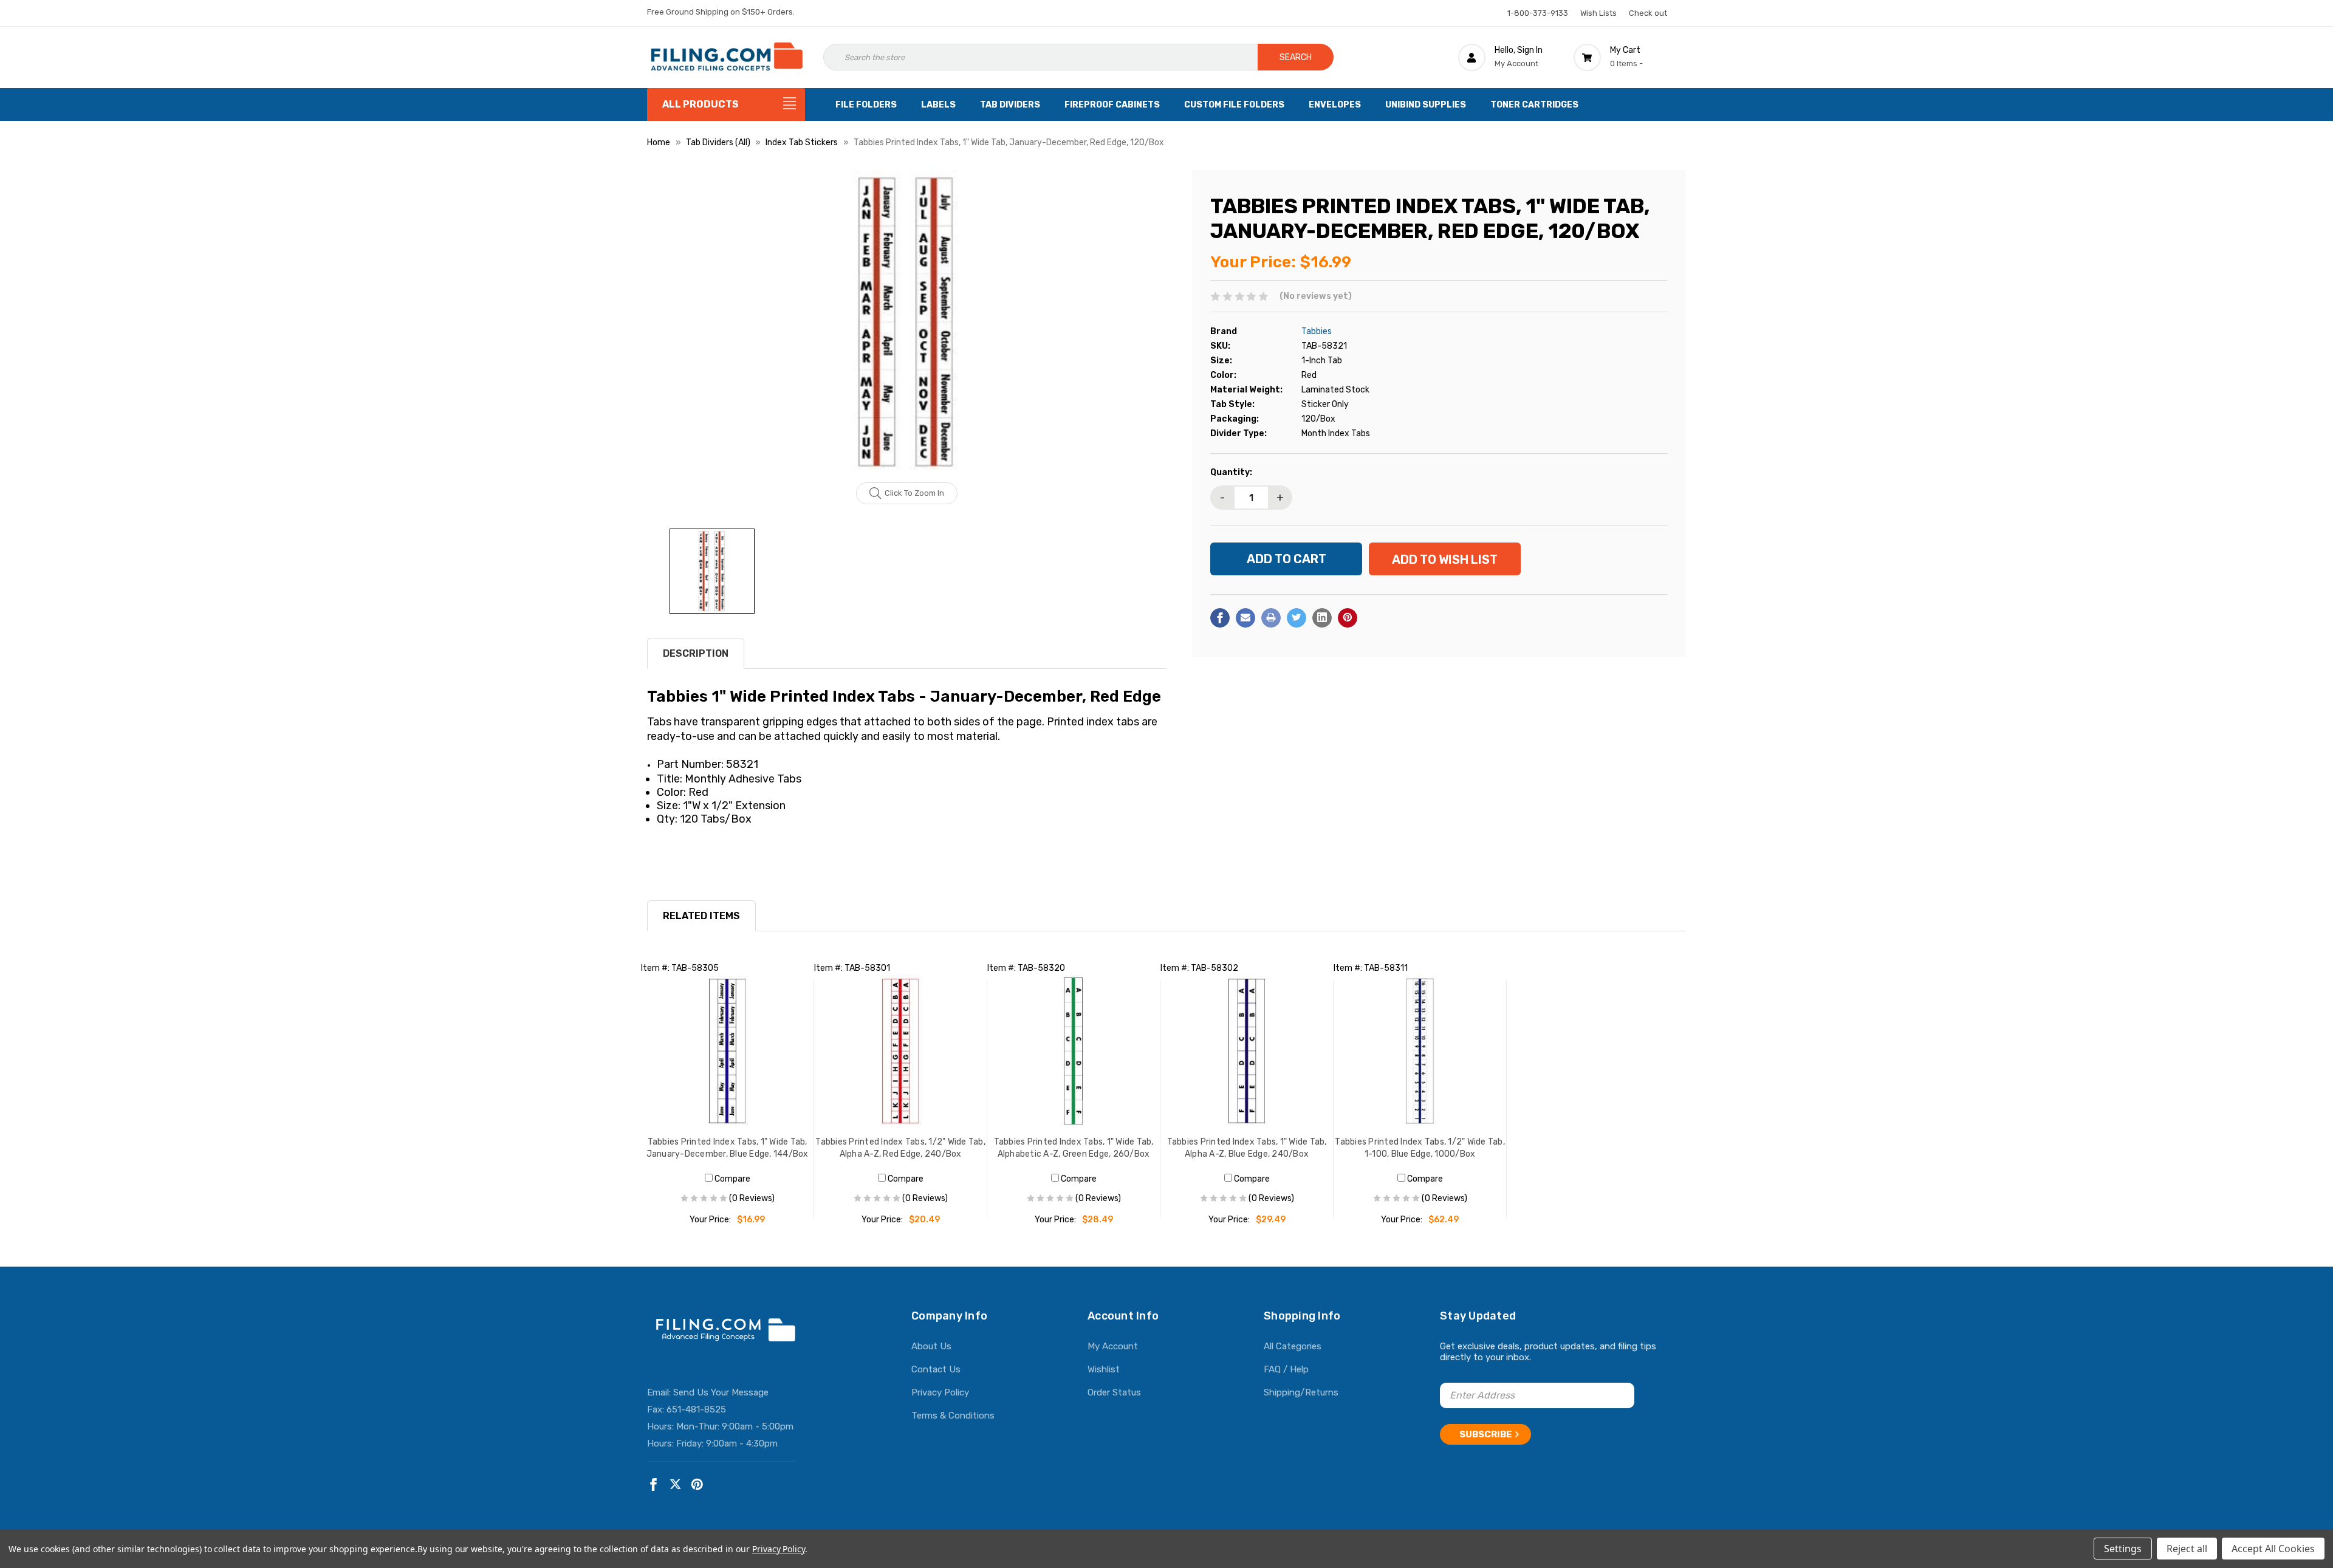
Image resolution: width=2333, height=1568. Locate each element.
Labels (938, 105)
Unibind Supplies (1426, 105)
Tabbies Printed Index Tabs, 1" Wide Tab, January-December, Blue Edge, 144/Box (728, 1148)
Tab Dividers (1010, 105)
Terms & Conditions (953, 1416)
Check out (1648, 13)
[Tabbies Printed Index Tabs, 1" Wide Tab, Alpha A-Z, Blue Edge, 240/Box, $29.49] (1247, 1051)
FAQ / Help (1286, 1369)
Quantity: (1231, 472)
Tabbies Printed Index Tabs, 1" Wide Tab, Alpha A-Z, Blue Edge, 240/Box (1247, 1148)
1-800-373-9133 (1538, 13)
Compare (731, 1179)
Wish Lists (1598, 13)
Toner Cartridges (1534, 105)
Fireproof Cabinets (1112, 105)
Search (1296, 57)
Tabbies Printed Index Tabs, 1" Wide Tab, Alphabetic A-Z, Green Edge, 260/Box (1074, 1148)
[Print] (1271, 618)
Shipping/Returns (1301, 1392)
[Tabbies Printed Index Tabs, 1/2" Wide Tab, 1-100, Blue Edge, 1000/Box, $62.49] (1420, 1051)
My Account (1113, 1346)
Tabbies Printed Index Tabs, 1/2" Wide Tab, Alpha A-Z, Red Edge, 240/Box (900, 1148)
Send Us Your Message (721, 1392)
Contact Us (936, 1369)
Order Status (1114, 1392)
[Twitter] (1297, 618)
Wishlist (1104, 1369)
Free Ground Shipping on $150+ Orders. (721, 12)
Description (696, 653)
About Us (931, 1346)
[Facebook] (1220, 618)
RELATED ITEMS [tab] (701, 916)
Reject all (2187, 1549)
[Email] (1245, 618)
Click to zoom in (914, 493)
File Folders (866, 105)
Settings (2123, 1549)
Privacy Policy (940, 1392)
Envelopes (1335, 105)
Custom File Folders (1234, 105)
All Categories (1293, 1346)
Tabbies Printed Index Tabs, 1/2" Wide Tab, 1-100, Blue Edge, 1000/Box (1420, 1148)
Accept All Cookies (2273, 1549)
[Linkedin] (1322, 618)
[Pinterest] (1348, 618)
